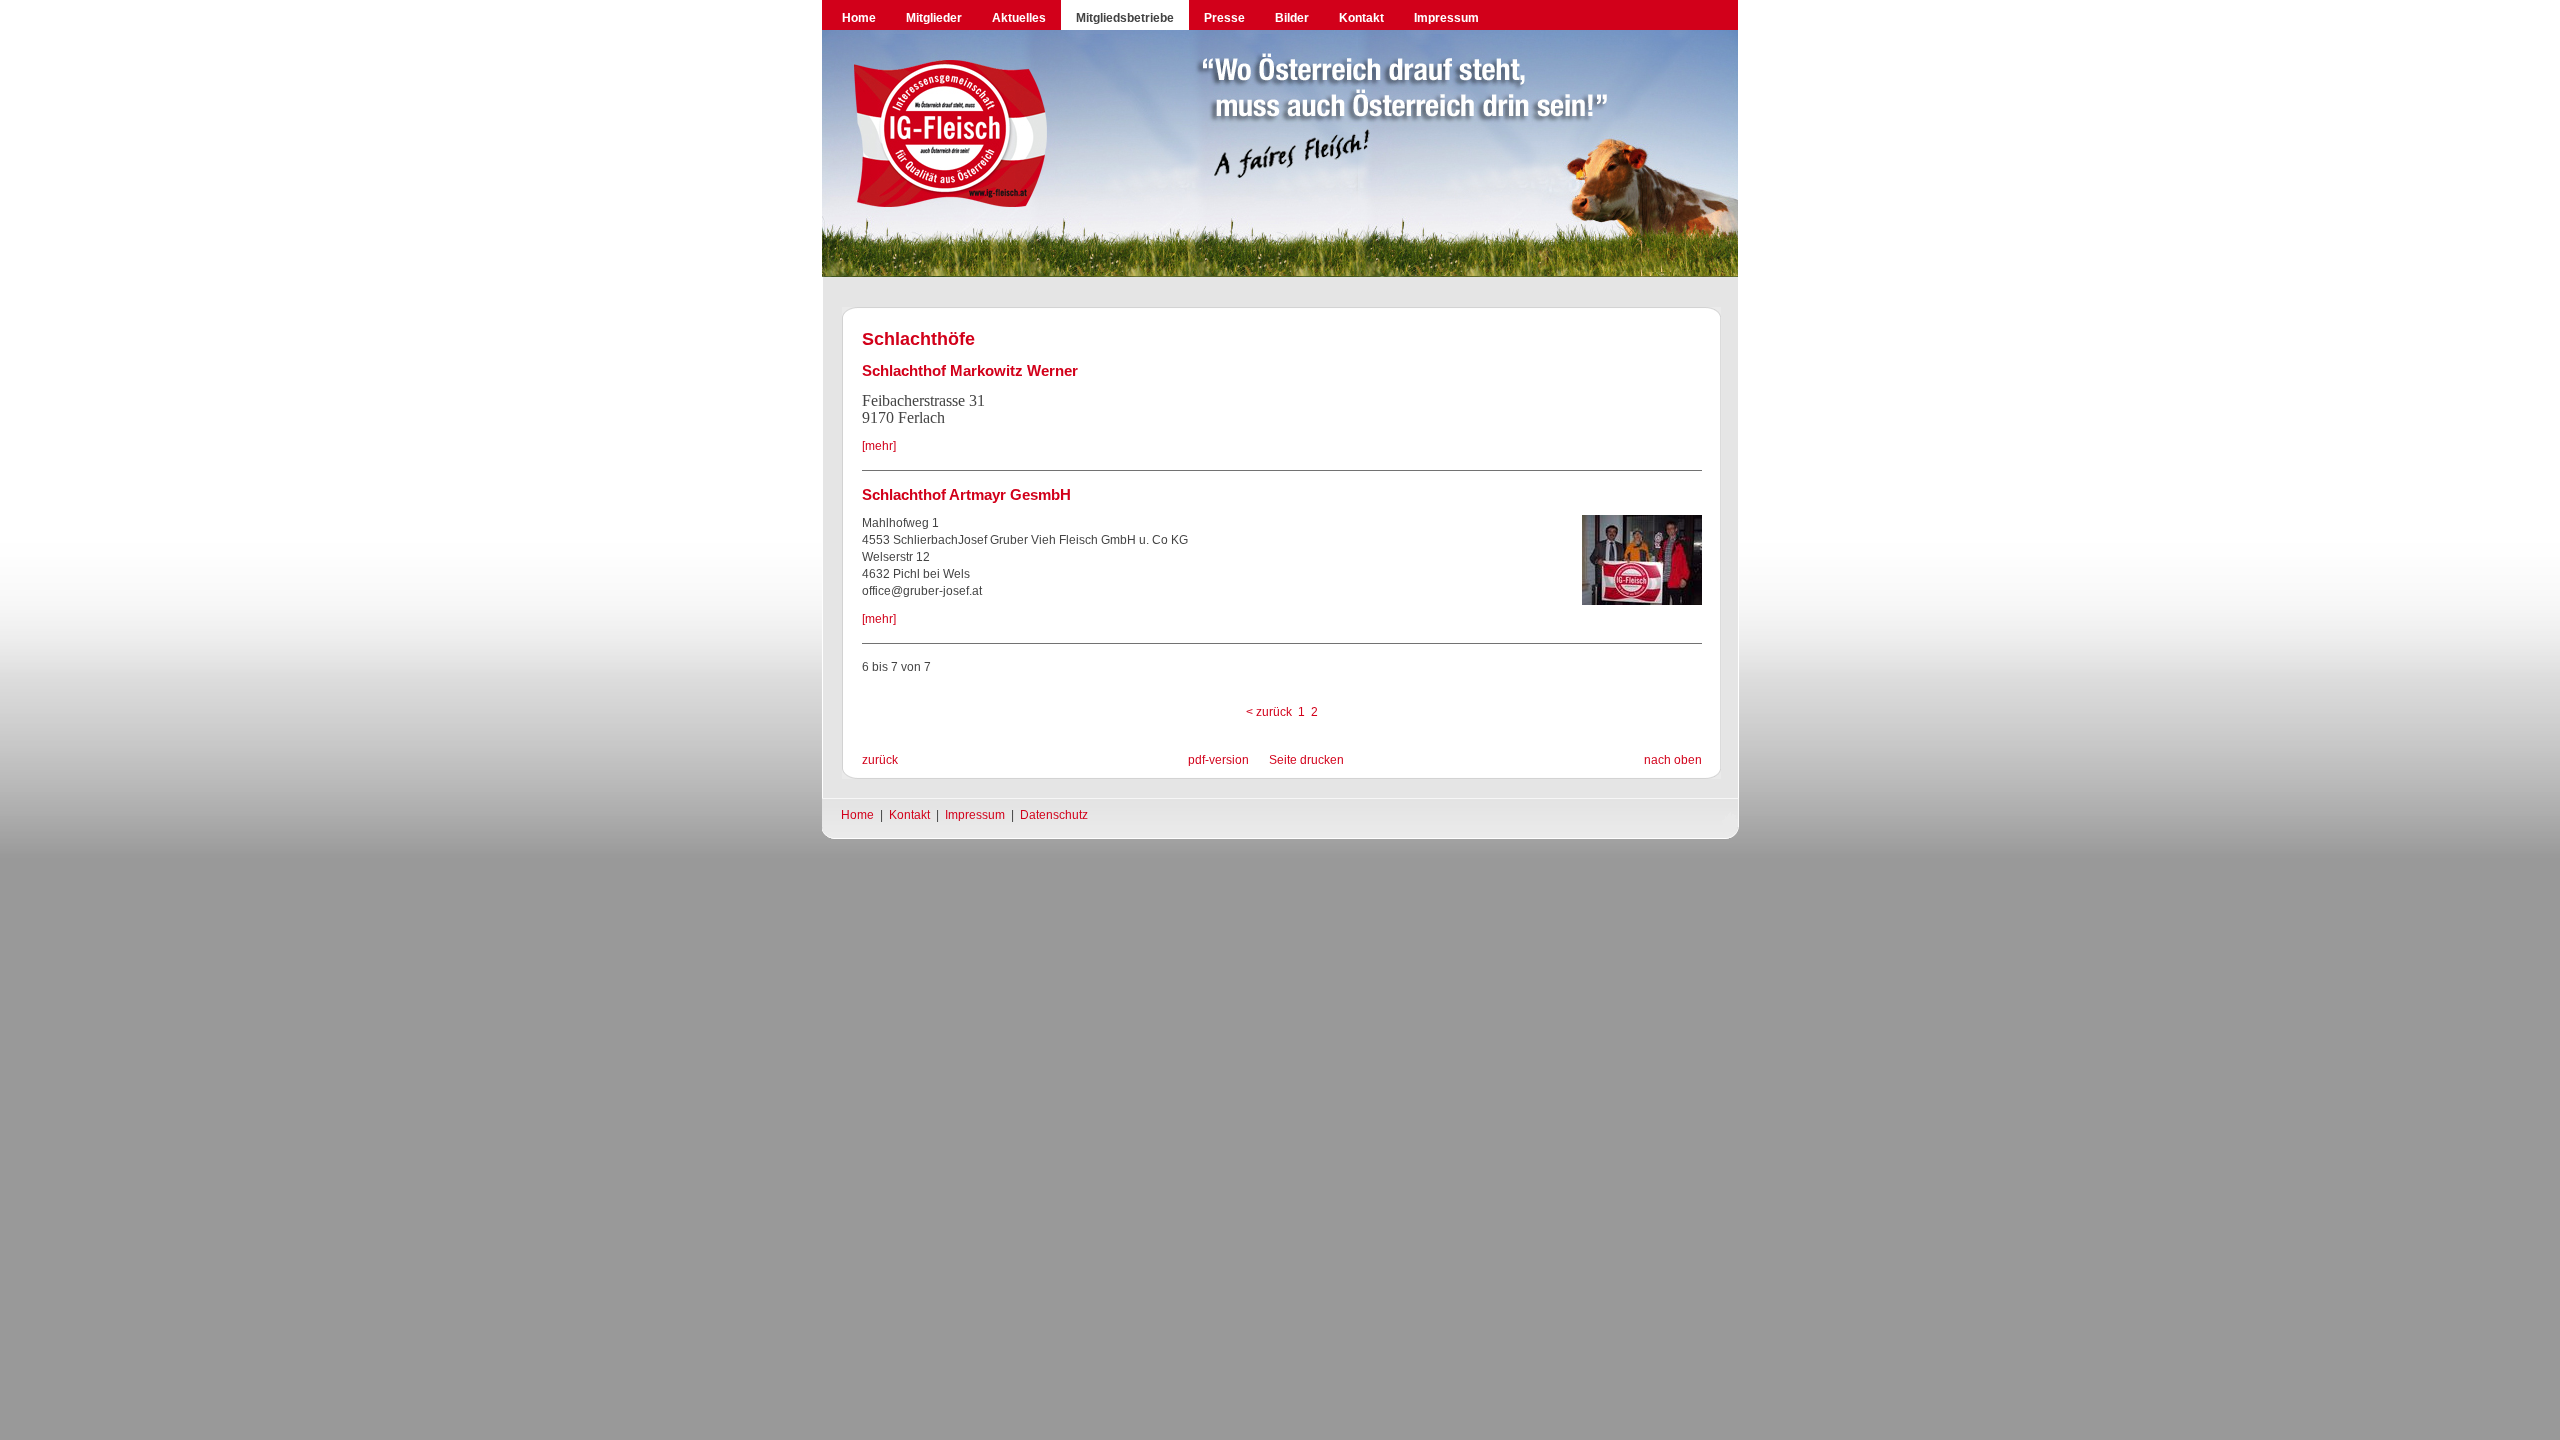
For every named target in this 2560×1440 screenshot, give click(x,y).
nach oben (1673, 760)
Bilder (1292, 18)
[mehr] (879, 446)
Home (859, 18)
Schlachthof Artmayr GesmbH (966, 494)
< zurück (1269, 712)
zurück (880, 760)
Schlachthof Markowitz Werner (970, 370)
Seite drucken (1306, 760)
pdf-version (1218, 760)
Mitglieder (934, 18)
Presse (1224, 18)
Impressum (1446, 18)
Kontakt (1361, 18)
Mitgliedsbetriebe (1125, 18)
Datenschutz (1054, 815)
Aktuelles (1019, 18)
